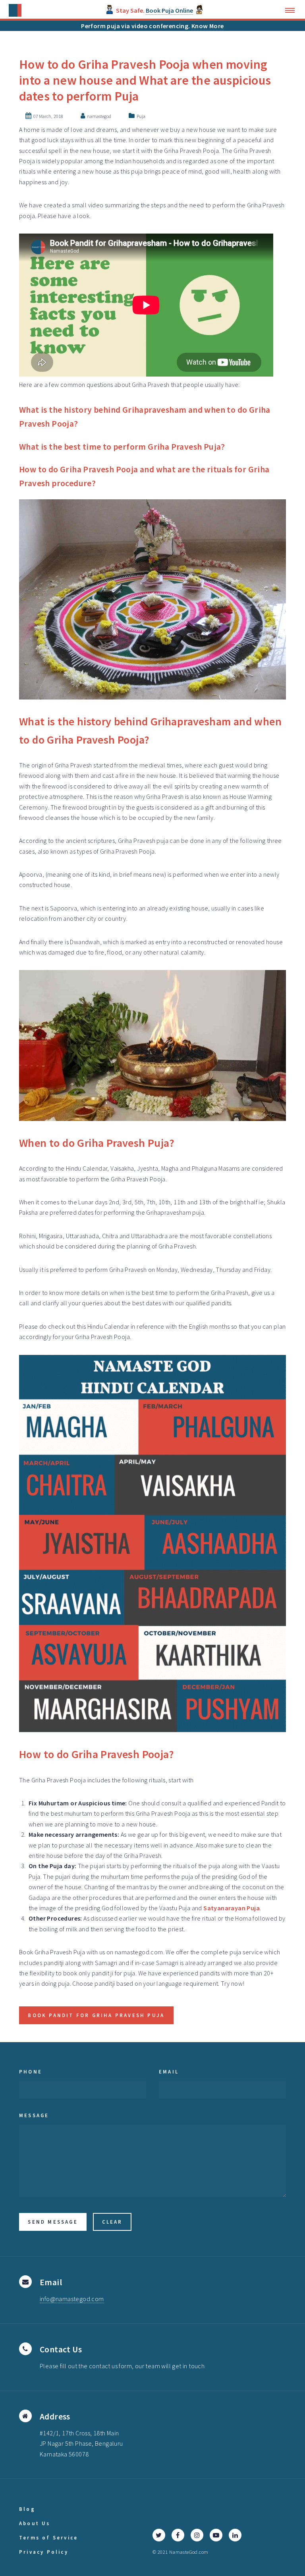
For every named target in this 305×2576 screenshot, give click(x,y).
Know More (208, 26)
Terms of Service (48, 2537)
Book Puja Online (169, 10)
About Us (35, 2523)
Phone (31, 2072)
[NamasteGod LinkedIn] (235, 2535)
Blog (27, 2509)
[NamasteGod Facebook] (178, 2535)
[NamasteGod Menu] (292, 10)
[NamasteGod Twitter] (159, 2535)
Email (169, 2072)
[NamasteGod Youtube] (216, 2535)
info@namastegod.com (72, 2299)
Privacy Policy (44, 2552)
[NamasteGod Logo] (15, 10)
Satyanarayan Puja (232, 1908)
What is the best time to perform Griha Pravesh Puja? (122, 447)
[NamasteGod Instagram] (197, 2535)
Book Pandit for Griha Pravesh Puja (96, 2015)
